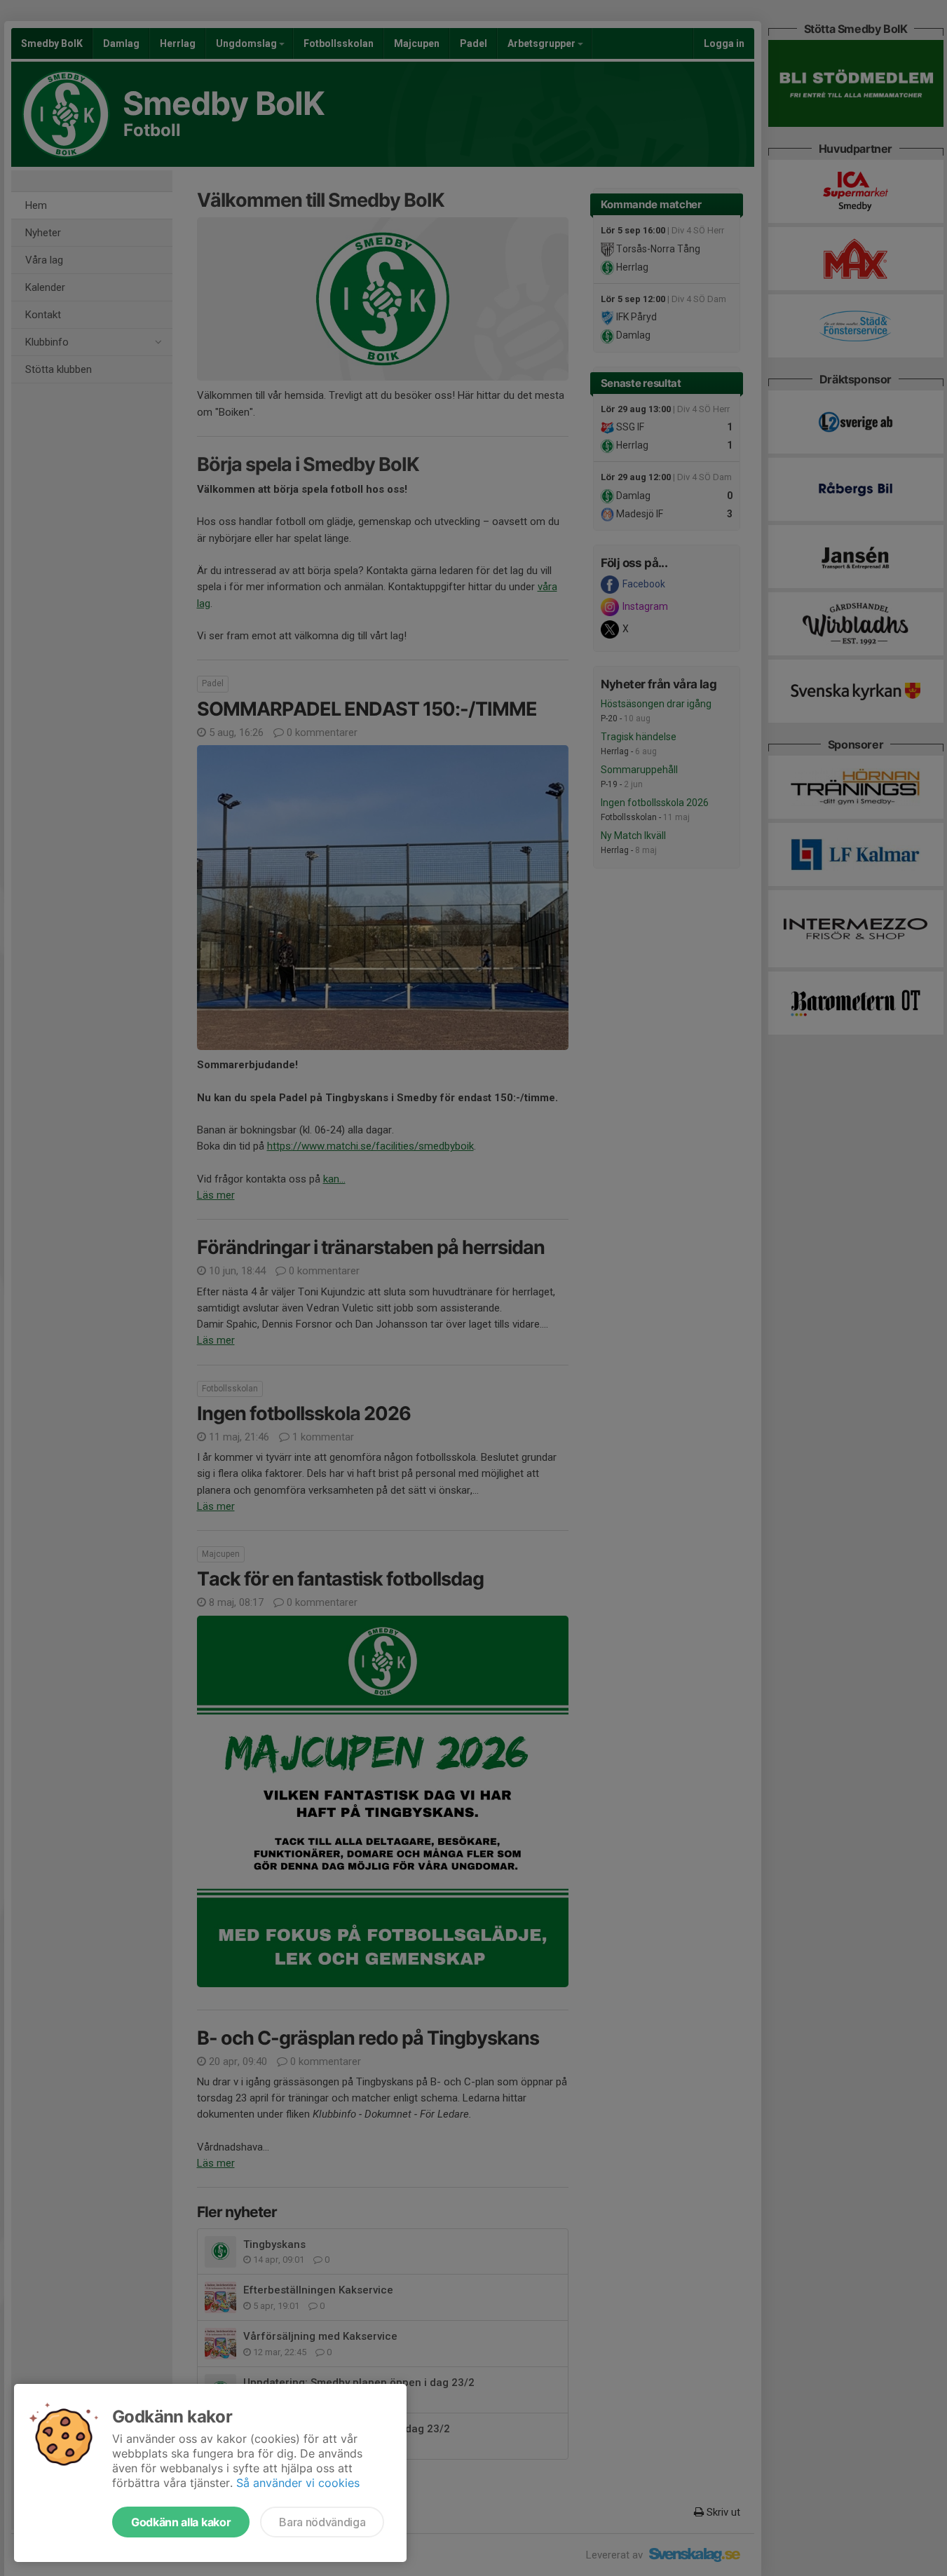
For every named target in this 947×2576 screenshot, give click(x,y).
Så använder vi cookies (298, 2483)
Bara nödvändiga (322, 2522)
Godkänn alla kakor (181, 2522)
